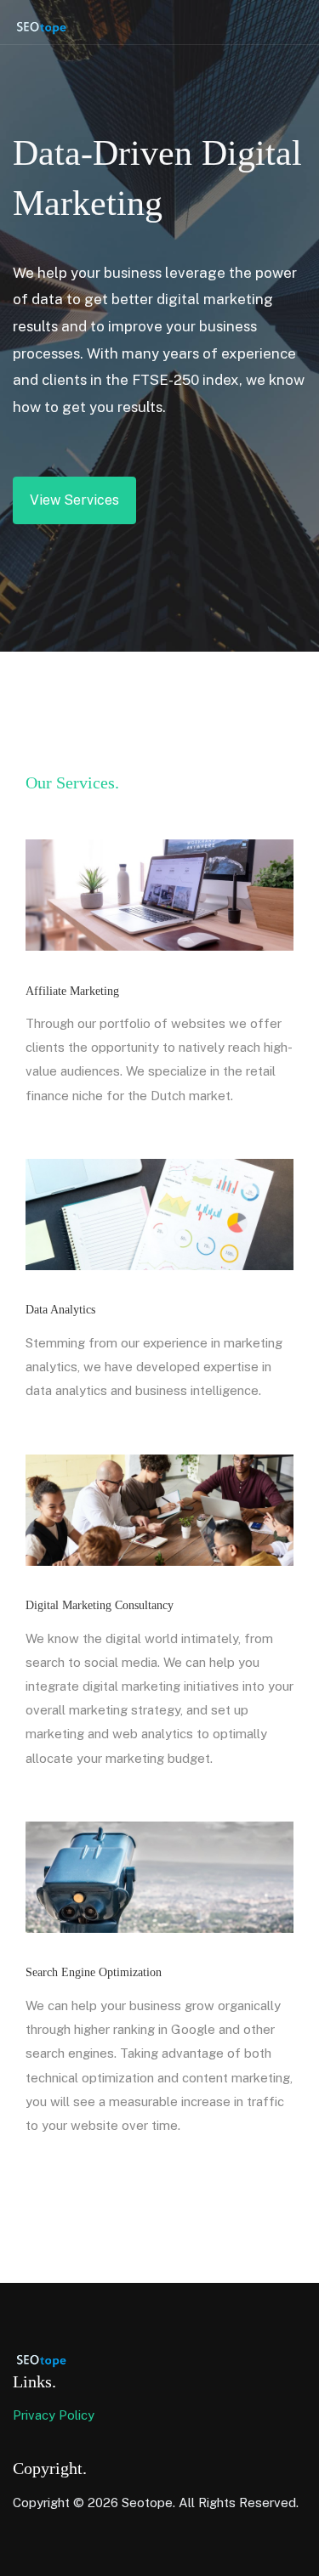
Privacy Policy (54, 2415)
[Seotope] (55, 25)
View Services (74, 500)
